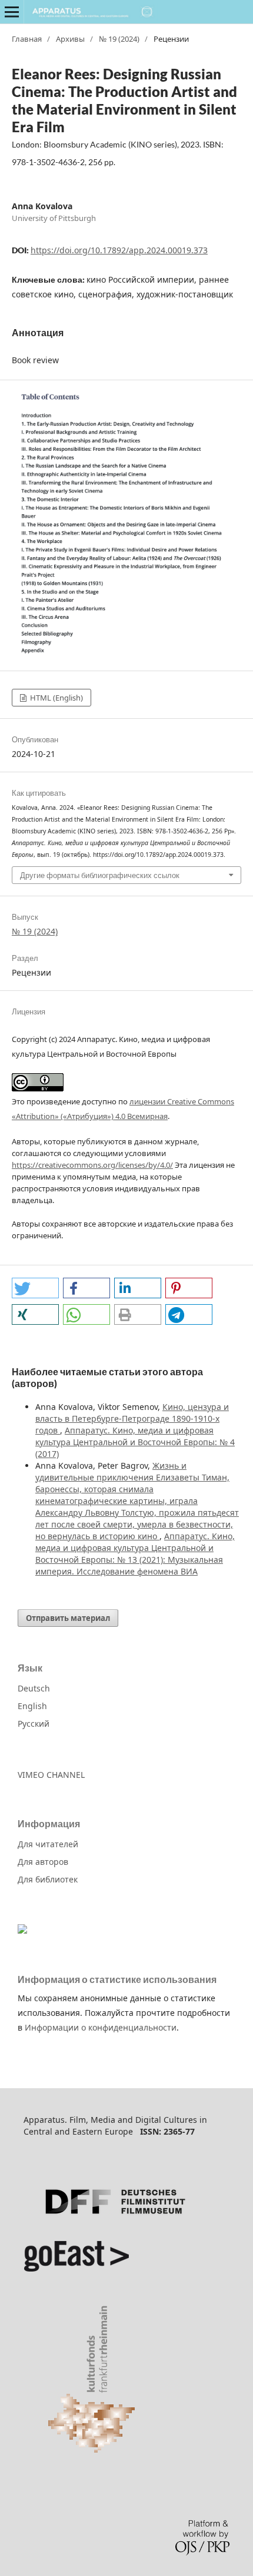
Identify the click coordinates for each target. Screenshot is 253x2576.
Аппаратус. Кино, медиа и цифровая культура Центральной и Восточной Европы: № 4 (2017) (135, 1442)
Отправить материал (68, 1618)
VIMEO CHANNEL (51, 1775)
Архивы (70, 39)
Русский (34, 1724)
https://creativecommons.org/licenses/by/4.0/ (92, 1165)
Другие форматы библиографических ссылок (100, 875)
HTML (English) (56, 698)
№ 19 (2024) (119, 39)
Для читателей (48, 1844)
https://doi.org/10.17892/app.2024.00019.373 (119, 250)
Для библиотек (48, 1879)
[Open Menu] (12, 12)
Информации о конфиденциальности (101, 2027)
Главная (27, 39)
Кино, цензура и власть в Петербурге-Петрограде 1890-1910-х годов (132, 1418)
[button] (35, 1288)
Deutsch (34, 1688)
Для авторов (43, 1862)
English (32, 1706)
